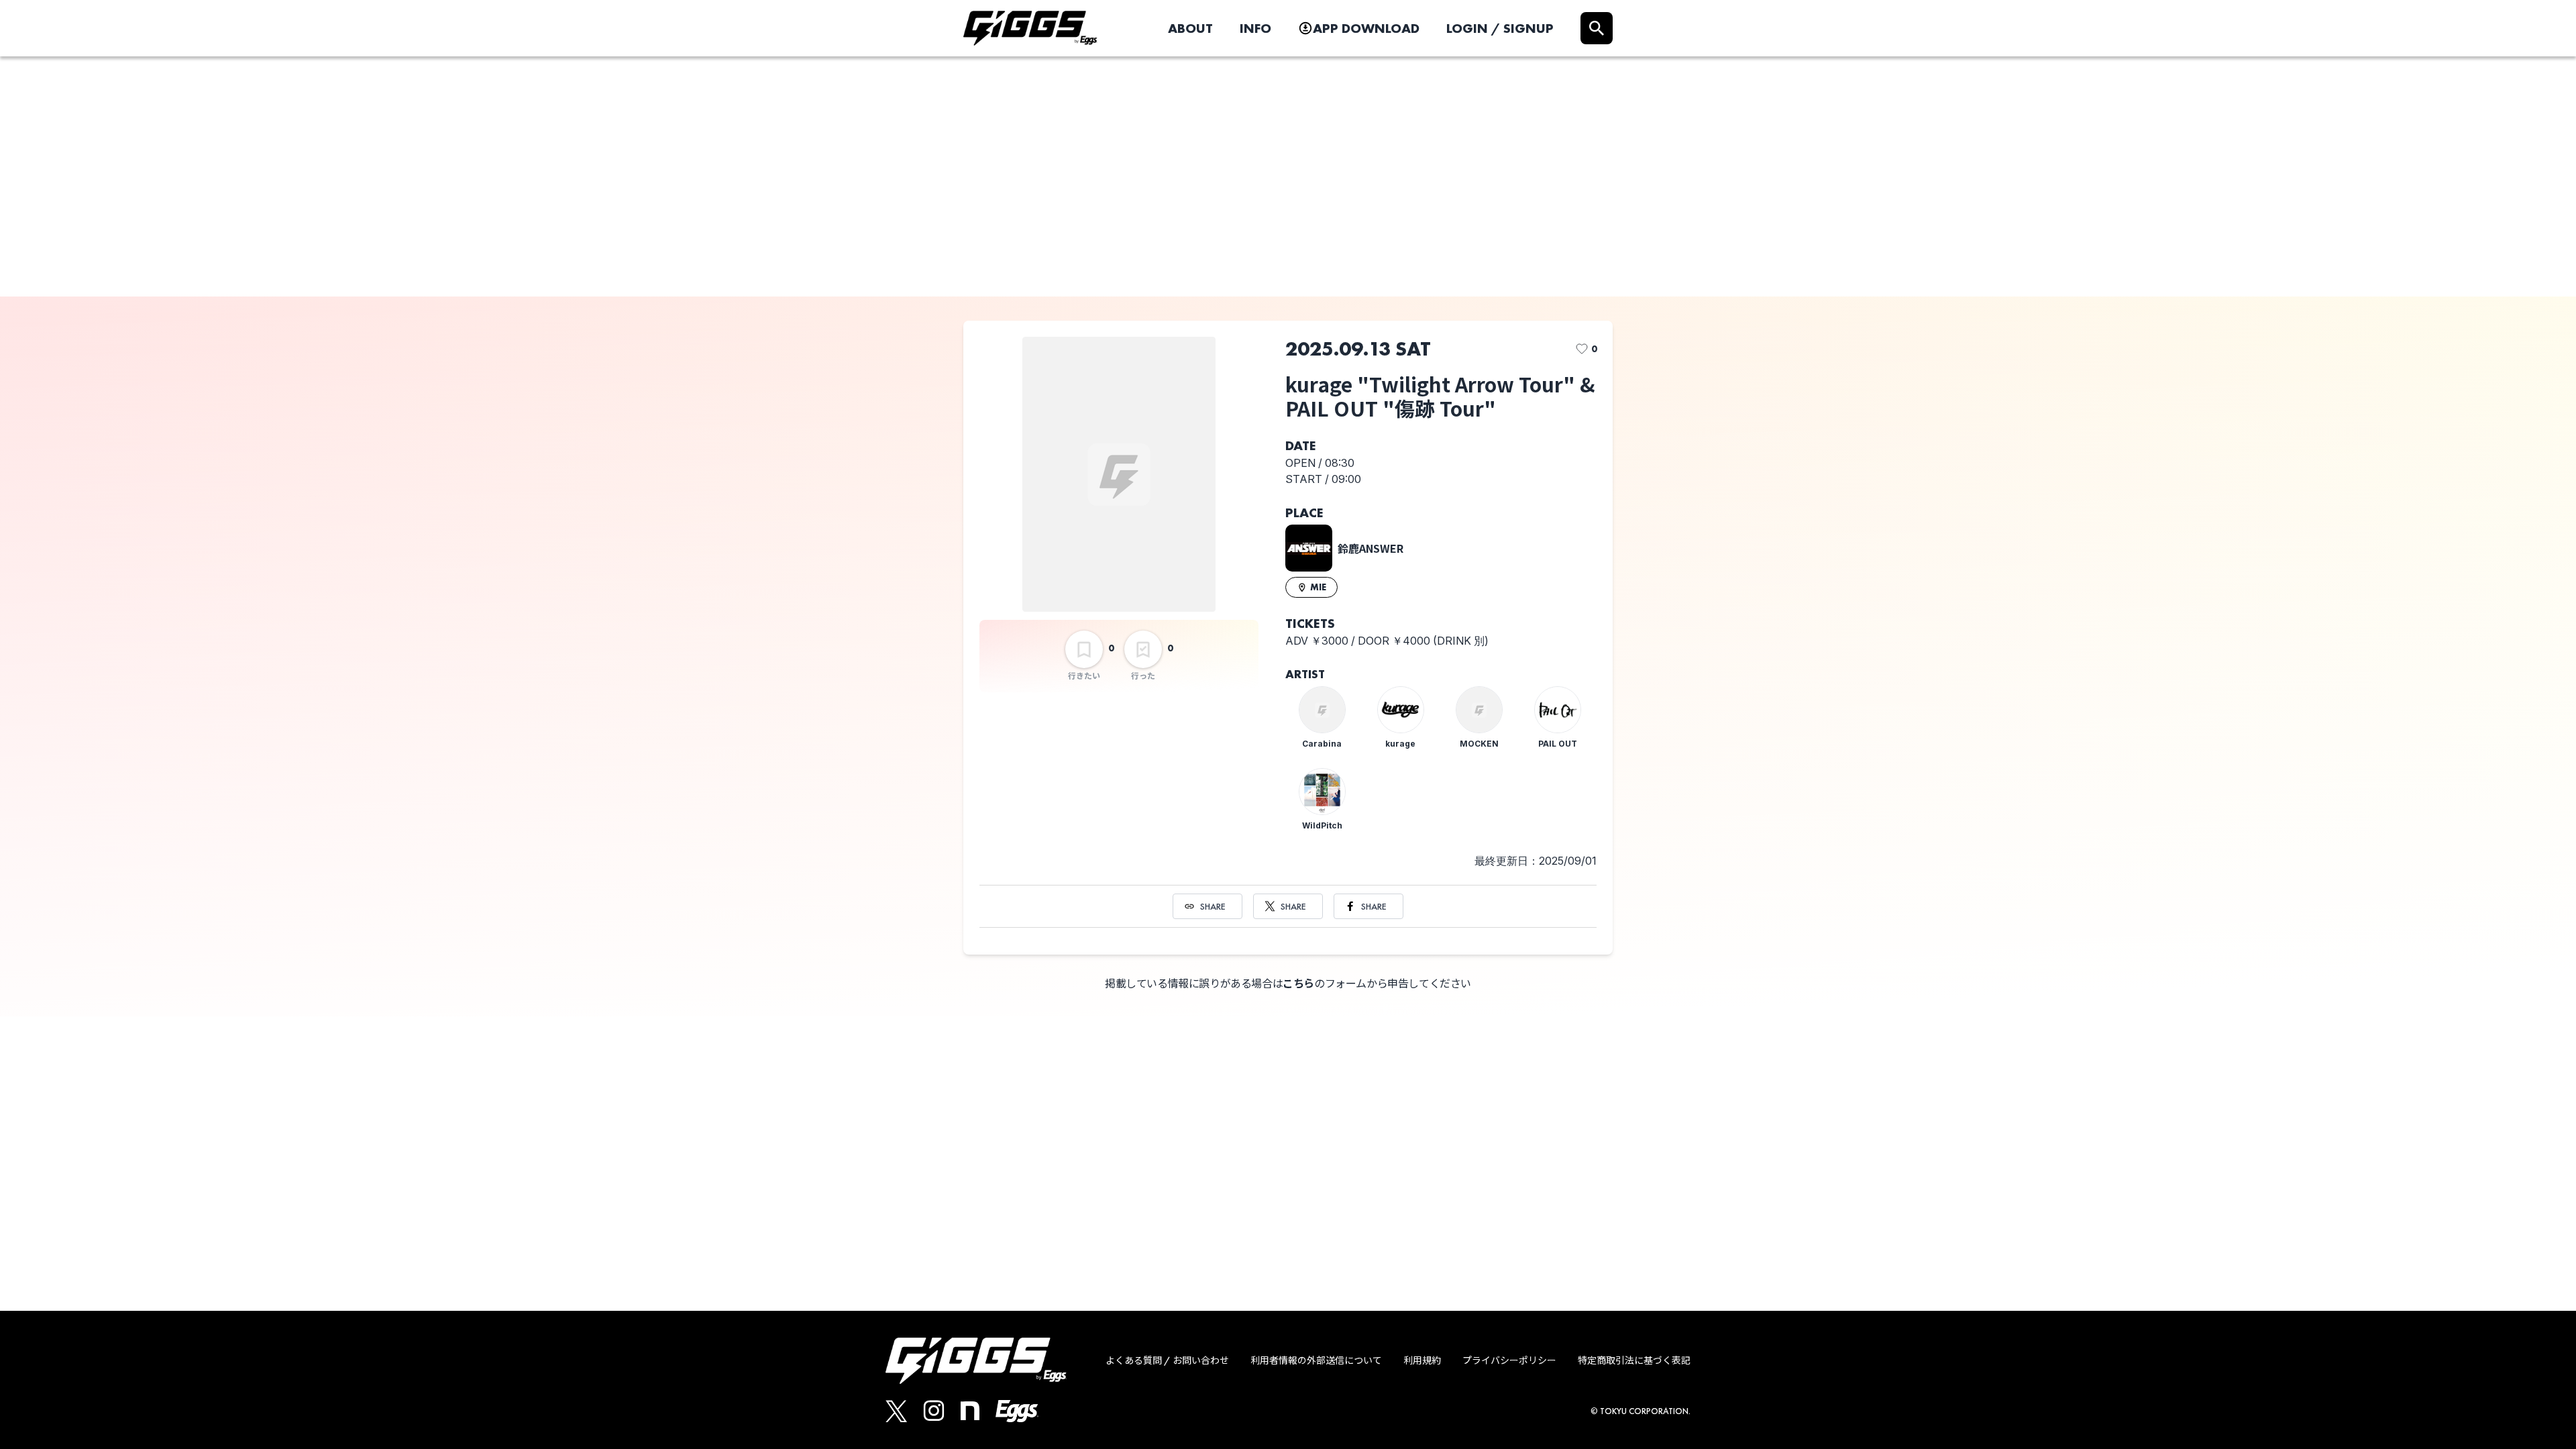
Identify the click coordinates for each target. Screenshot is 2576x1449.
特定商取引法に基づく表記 (1634, 1360)
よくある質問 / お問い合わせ (1167, 1360)
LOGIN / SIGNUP (1500, 28)
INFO (1255, 28)
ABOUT (1190, 28)
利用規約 (1422, 1360)
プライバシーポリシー (1509, 1360)
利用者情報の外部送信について (1316, 1360)
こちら (1298, 984)
